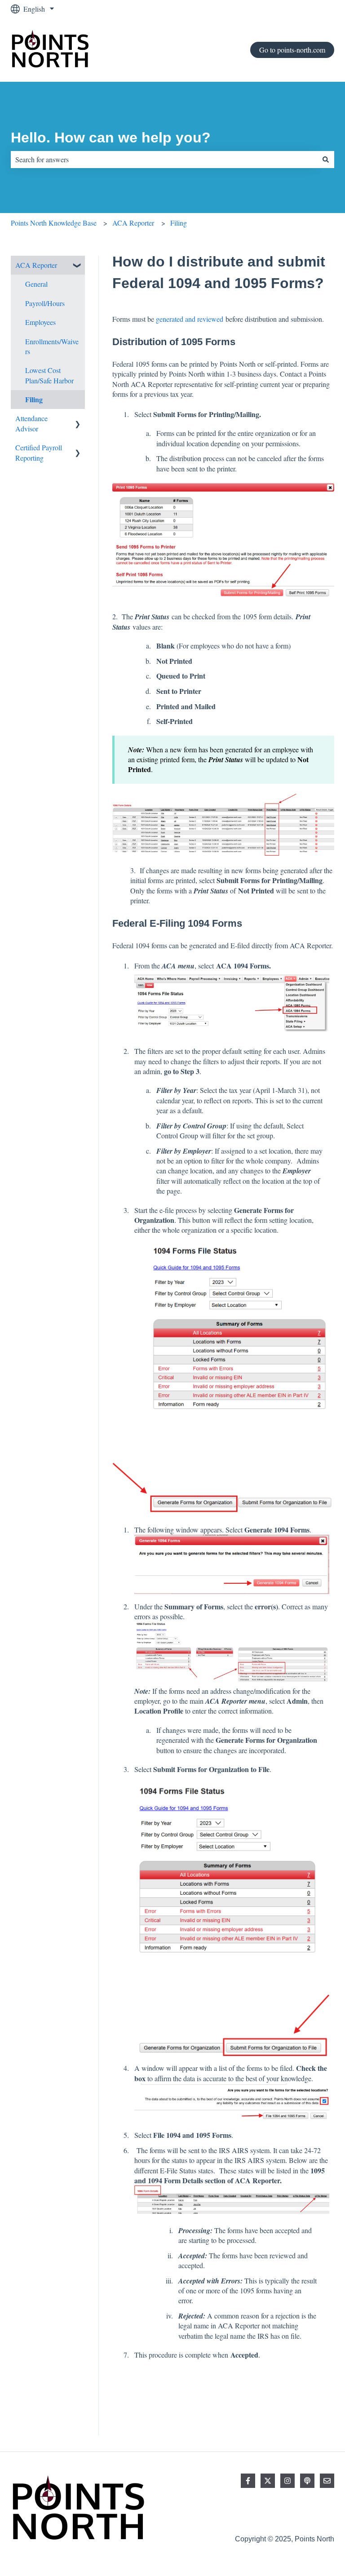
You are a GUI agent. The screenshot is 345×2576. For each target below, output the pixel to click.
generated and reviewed (190, 319)
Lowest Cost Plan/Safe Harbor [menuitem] (49, 375)
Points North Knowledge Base (54, 223)
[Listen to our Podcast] (307, 2481)
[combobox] (164, 160)
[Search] (326, 160)
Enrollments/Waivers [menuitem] (52, 346)
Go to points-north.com (292, 50)
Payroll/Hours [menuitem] (45, 303)
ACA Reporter (133, 223)
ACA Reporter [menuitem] (36, 265)
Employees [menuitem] (40, 322)
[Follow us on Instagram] (287, 2481)
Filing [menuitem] (34, 399)
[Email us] (327, 2481)
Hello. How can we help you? (111, 138)
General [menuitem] (36, 284)
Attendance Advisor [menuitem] (31, 423)
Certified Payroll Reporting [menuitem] (39, 452)
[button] (78, 266)
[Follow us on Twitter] (268, 2481)
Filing (179, 223)
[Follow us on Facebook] (248, 2481)
